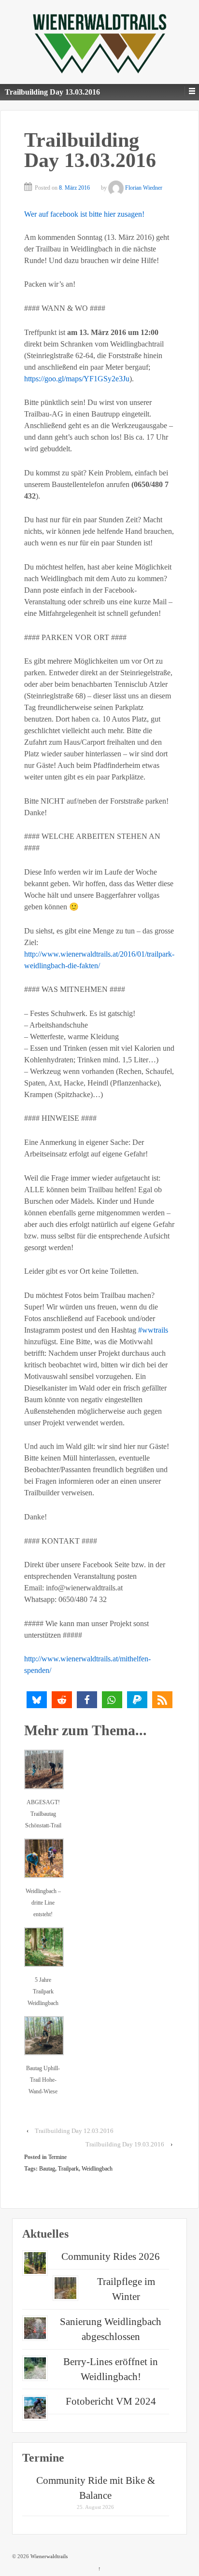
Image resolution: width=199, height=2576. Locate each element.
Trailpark (68, 2169)
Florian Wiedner (144, 188)
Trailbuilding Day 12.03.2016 (74, 2131)
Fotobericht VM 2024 (111, 2401)
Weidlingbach (97, 2169)
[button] (37, 1700)
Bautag (47, 2169)
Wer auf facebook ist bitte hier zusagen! (84, 214)
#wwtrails (153, 1330)
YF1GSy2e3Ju (77, 379)
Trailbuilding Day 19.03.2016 (125, 2144)
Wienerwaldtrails (48, 2556)
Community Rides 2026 (111, 2256)
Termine (57, 2157)
